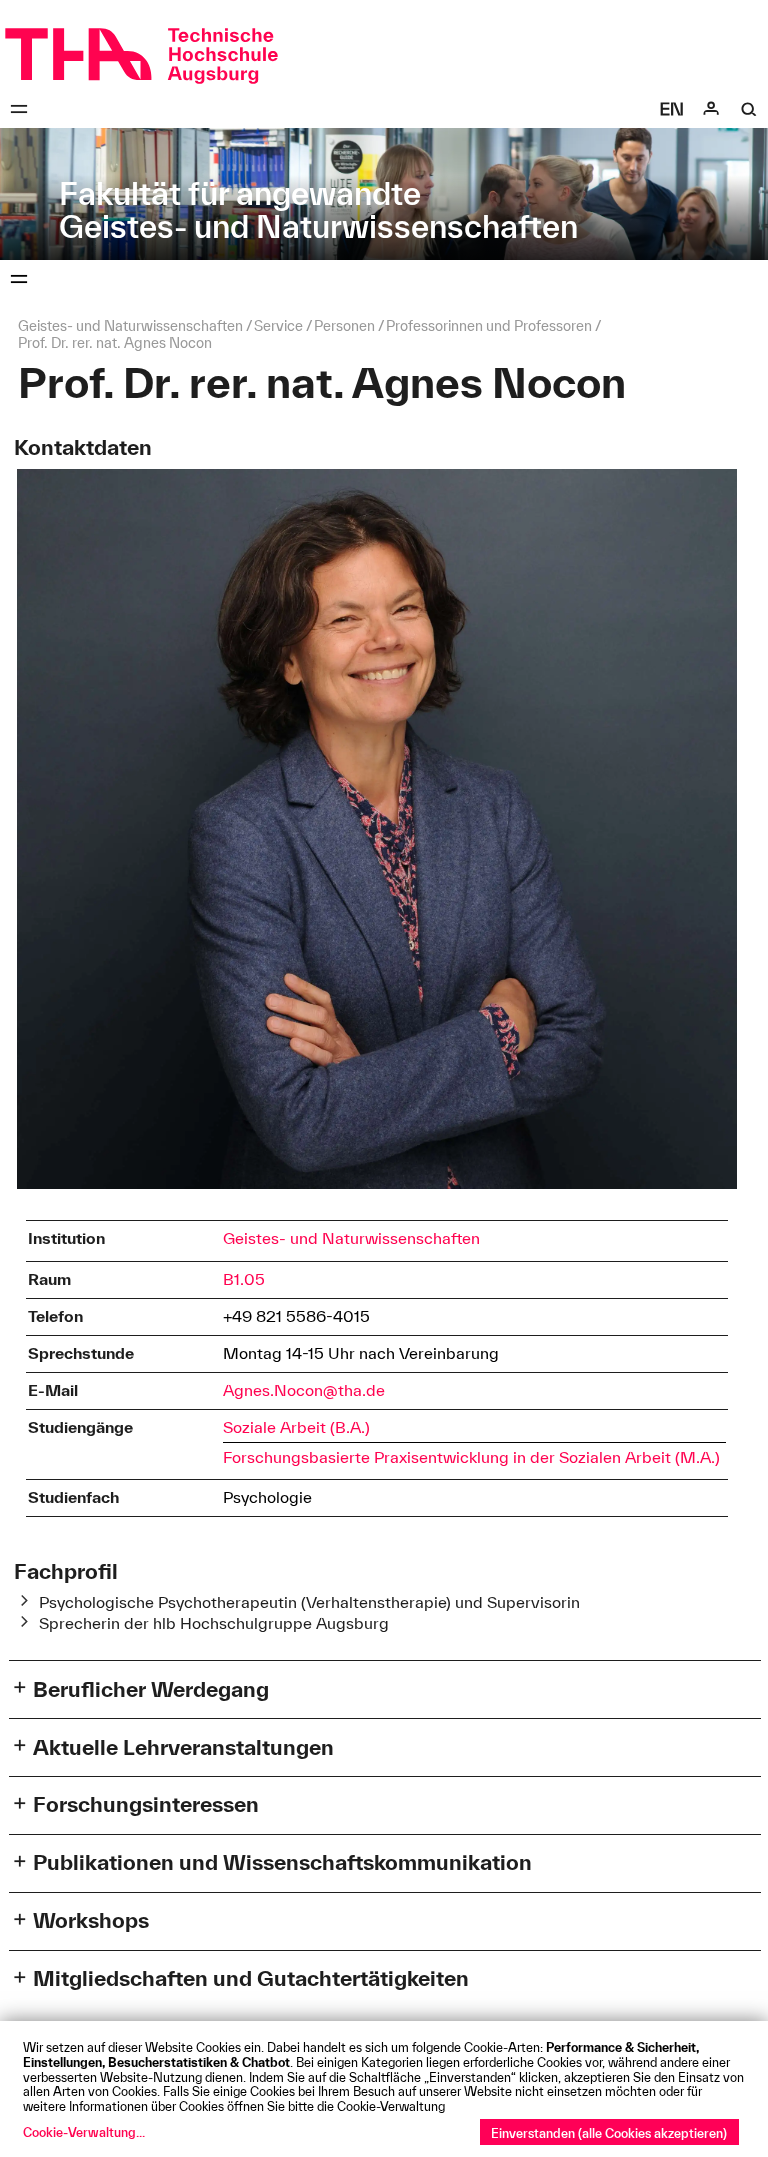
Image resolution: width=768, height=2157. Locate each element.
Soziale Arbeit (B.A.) (296, 1427)
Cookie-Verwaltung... (84, 2132)
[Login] (711, 109)
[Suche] (749, 109)
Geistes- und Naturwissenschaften (351, 1238)
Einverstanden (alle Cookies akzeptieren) (609, 2133)
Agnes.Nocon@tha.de (304, 1390)
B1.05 (244, 1279)
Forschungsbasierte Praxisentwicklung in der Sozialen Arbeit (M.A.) (471, 1457)
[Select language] (672, 109)
